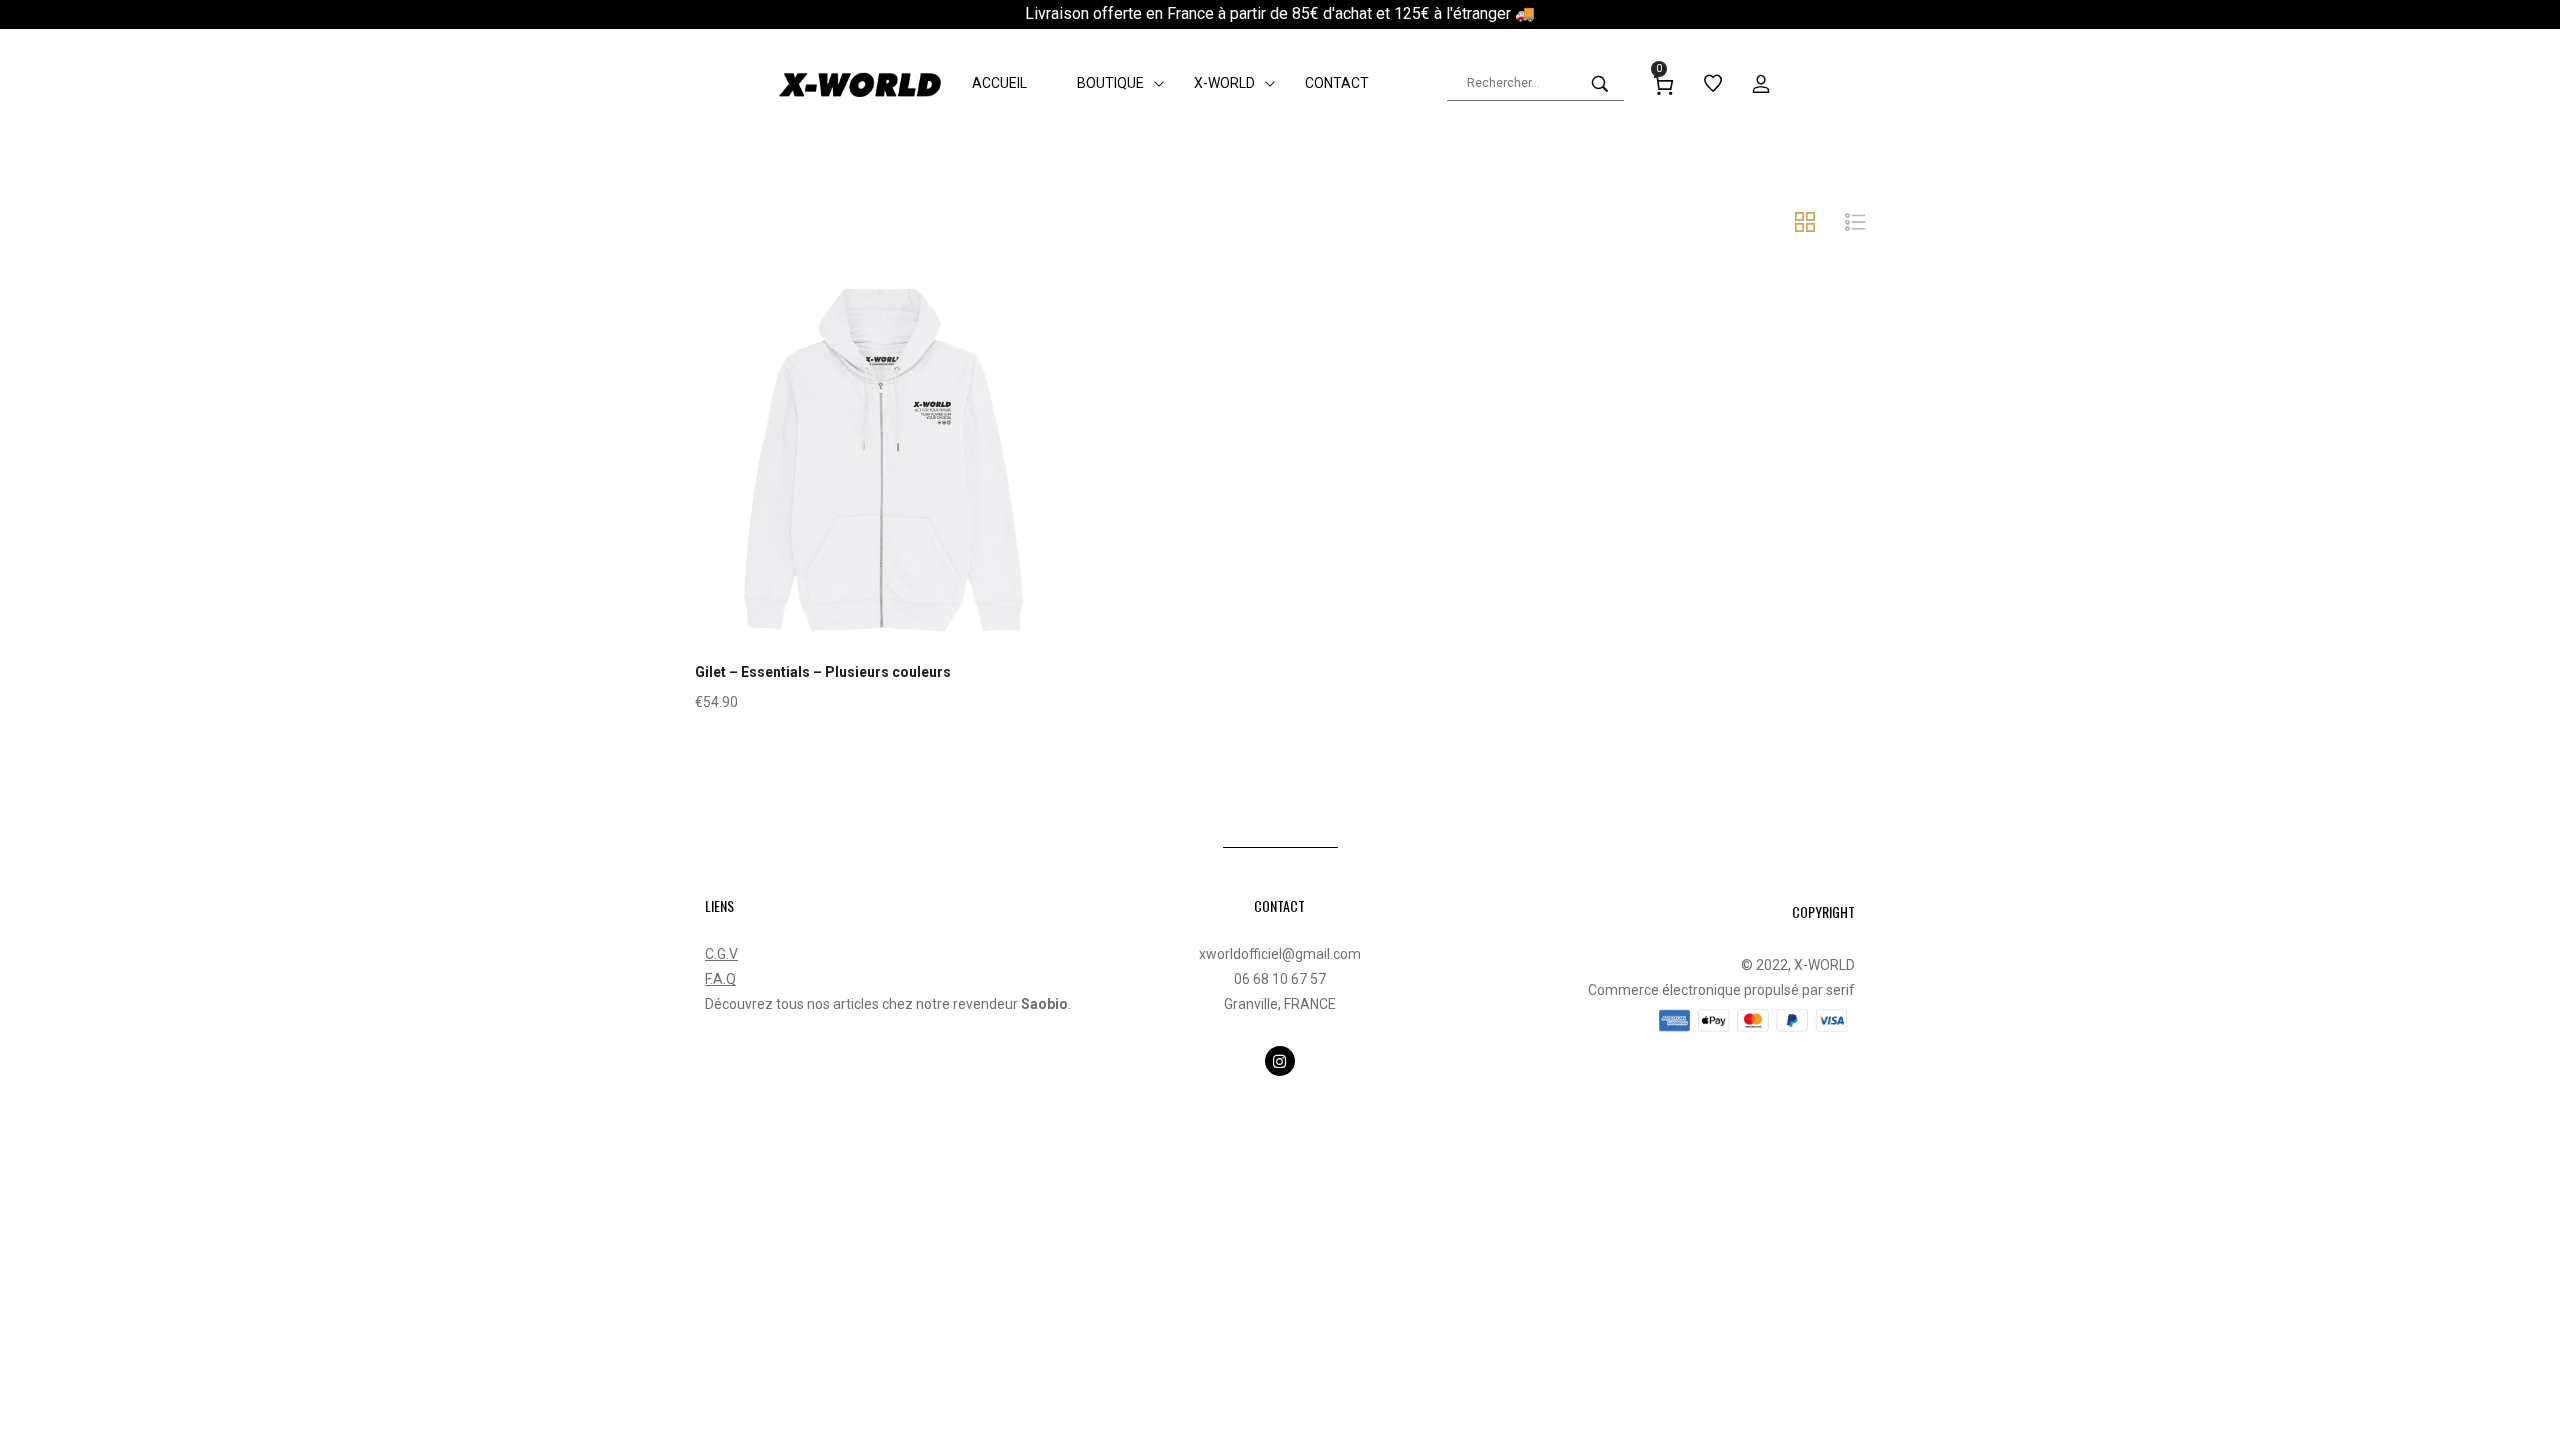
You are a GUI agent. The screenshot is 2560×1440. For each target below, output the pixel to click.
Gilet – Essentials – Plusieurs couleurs (823, 672)
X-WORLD (1824, 965)
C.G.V (721, 954)
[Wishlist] (883, 507)
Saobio (1044, 1004)
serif (1840, 990)
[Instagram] (1280, 1061)
